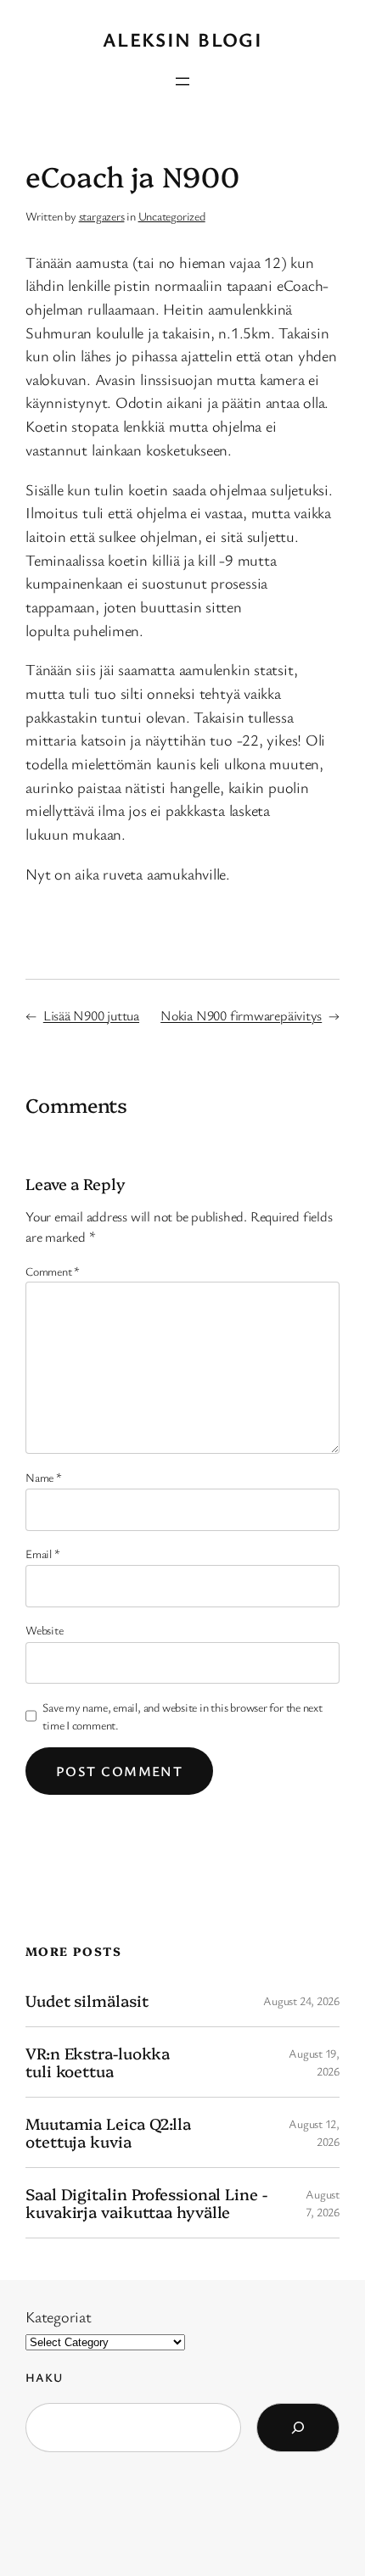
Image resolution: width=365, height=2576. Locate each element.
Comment (53, 1271)
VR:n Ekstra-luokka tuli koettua (98, 2062)
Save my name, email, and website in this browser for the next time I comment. (182, 1716)
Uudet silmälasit (87, 2000)
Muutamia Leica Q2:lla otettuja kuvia (108, 2132)
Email (42, 1553)
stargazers (102, 216)
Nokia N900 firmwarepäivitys (241, 1015)
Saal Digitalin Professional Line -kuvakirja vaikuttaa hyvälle (146, 2202)
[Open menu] (182, 81)
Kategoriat (59, 2316)
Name (44, 1477)
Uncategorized (172, 216)
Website (44, 1630)
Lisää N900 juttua (91, 1015)
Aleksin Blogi (183, 39)
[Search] (298, 2428)
